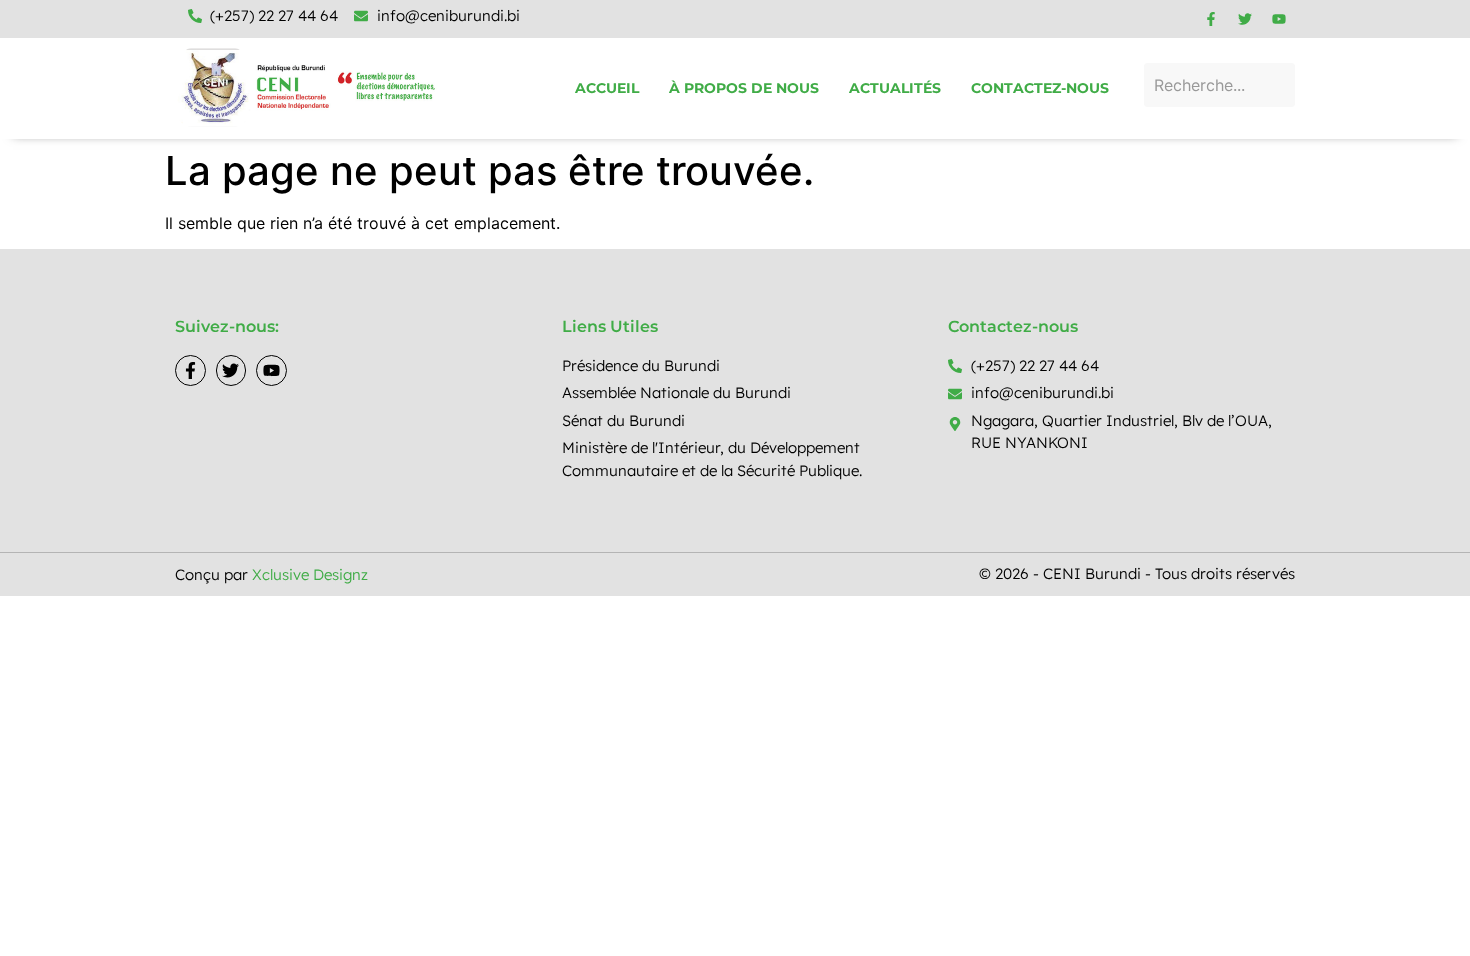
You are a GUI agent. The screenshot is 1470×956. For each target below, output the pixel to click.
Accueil (607, 88)
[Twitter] (1245, 19)
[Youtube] (1279, 19)
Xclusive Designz (310, 574)
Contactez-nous (1040, 88)
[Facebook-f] (1211, 19)
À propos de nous (744, 88)
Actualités (895, 88)
